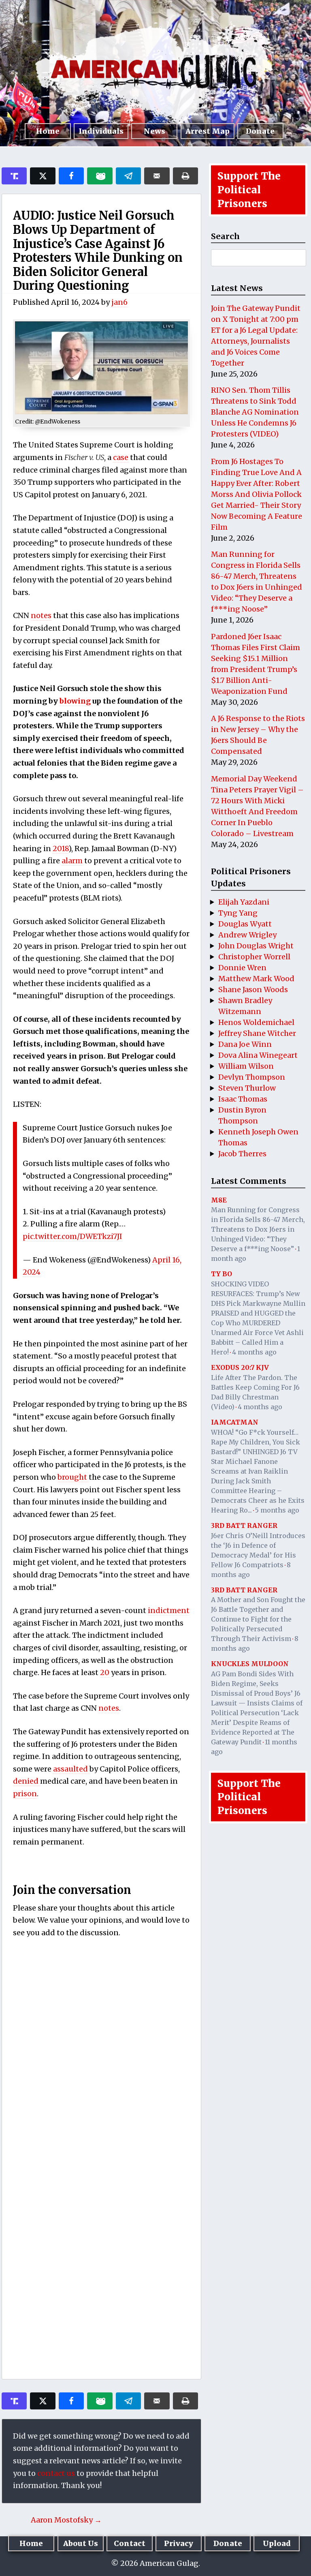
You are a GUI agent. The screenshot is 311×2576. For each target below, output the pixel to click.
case (121, 457)
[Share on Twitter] (43, 176)
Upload (277, 2543)
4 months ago (254, 1352)
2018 (61, 848)
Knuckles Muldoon (250, 1664)
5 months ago (277, 1510)
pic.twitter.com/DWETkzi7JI (72, 1236)
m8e (219, 1200)
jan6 (119, 302)
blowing (76, 701)
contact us (56, 2473)
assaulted (71, 1769)
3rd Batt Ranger (244, 1525)
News (154, 131)
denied (27, 1781)
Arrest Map (208, 131)
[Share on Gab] (100, 176)
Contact (130, 2543)
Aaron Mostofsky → (66, 2520)
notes (41, 615)
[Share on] (128, 176)
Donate (260, 131)
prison (25, 1794)
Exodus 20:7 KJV (240, 1367)
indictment (169, 1610)
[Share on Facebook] (71, 176)
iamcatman (235, 1422)
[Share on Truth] (14, 176)
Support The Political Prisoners (249, 190)
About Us (81, 2543)
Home (48, 131)
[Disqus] (101, 2052)
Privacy (179, 2543)
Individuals (101, 131)
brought (73, 1477)
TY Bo (222, 1274)
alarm (72, 861)
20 (105, 1672)
